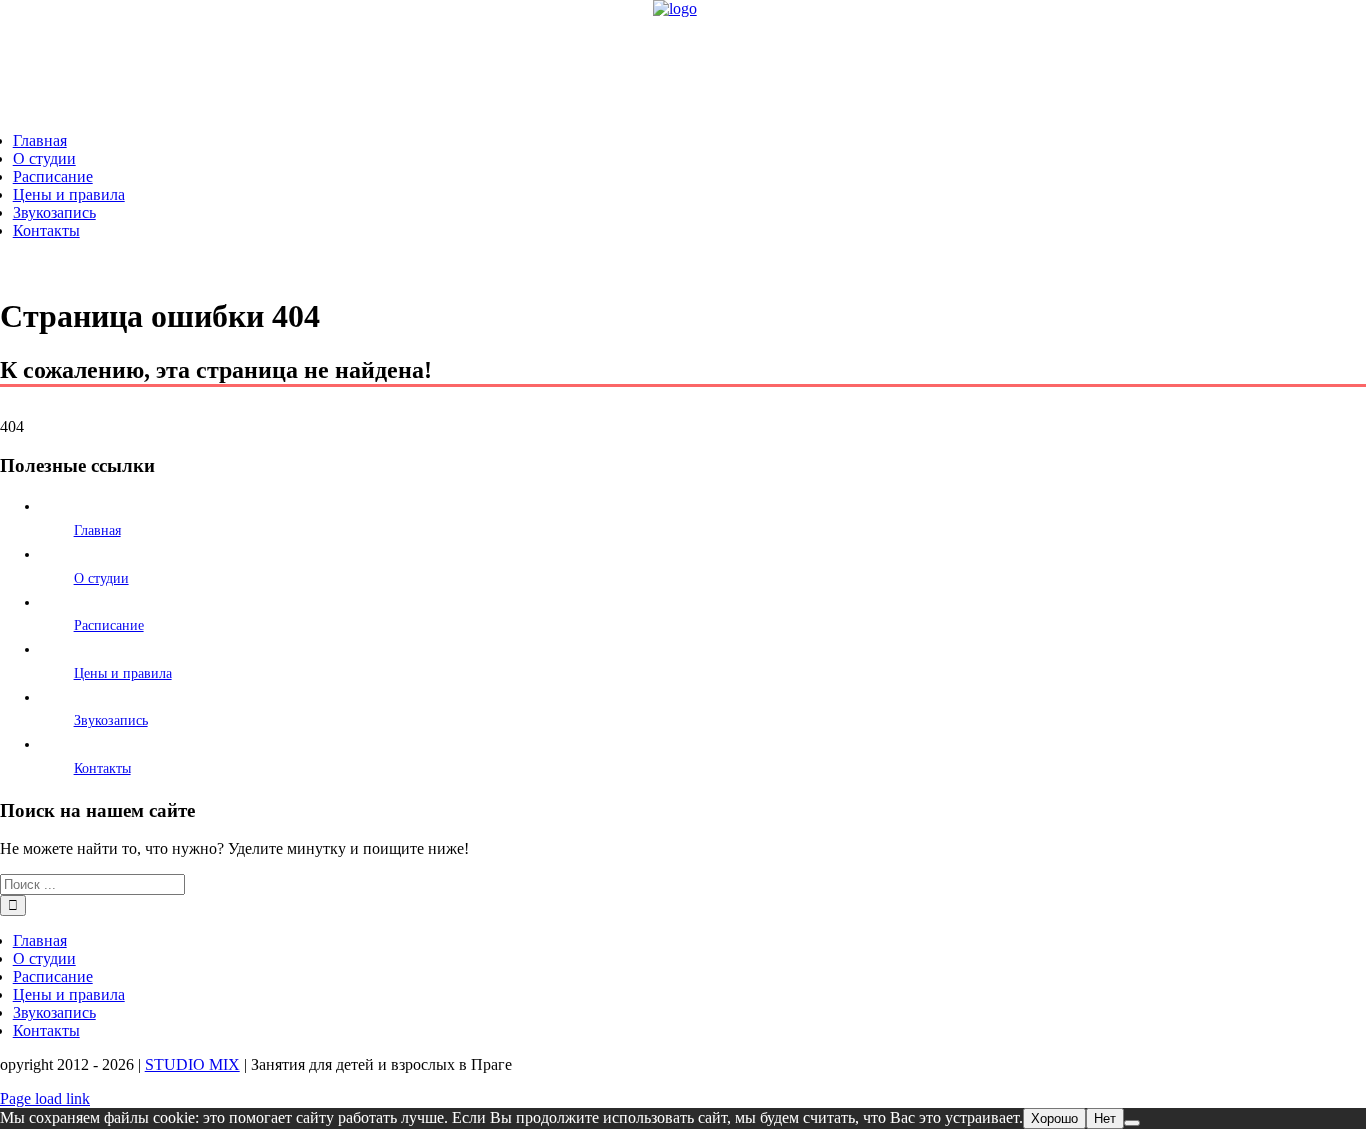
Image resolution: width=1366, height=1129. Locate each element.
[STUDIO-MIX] (675, 8)
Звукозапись (111, 720)
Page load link (45, 1098)
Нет (1105, 1118)
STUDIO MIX (192, 1064)
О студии (101, 578)
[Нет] (1132, 1123)
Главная (97, 530)
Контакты (102, 768)
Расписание (109, 625)
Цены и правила (123, 673)
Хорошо (1054, 1118)
